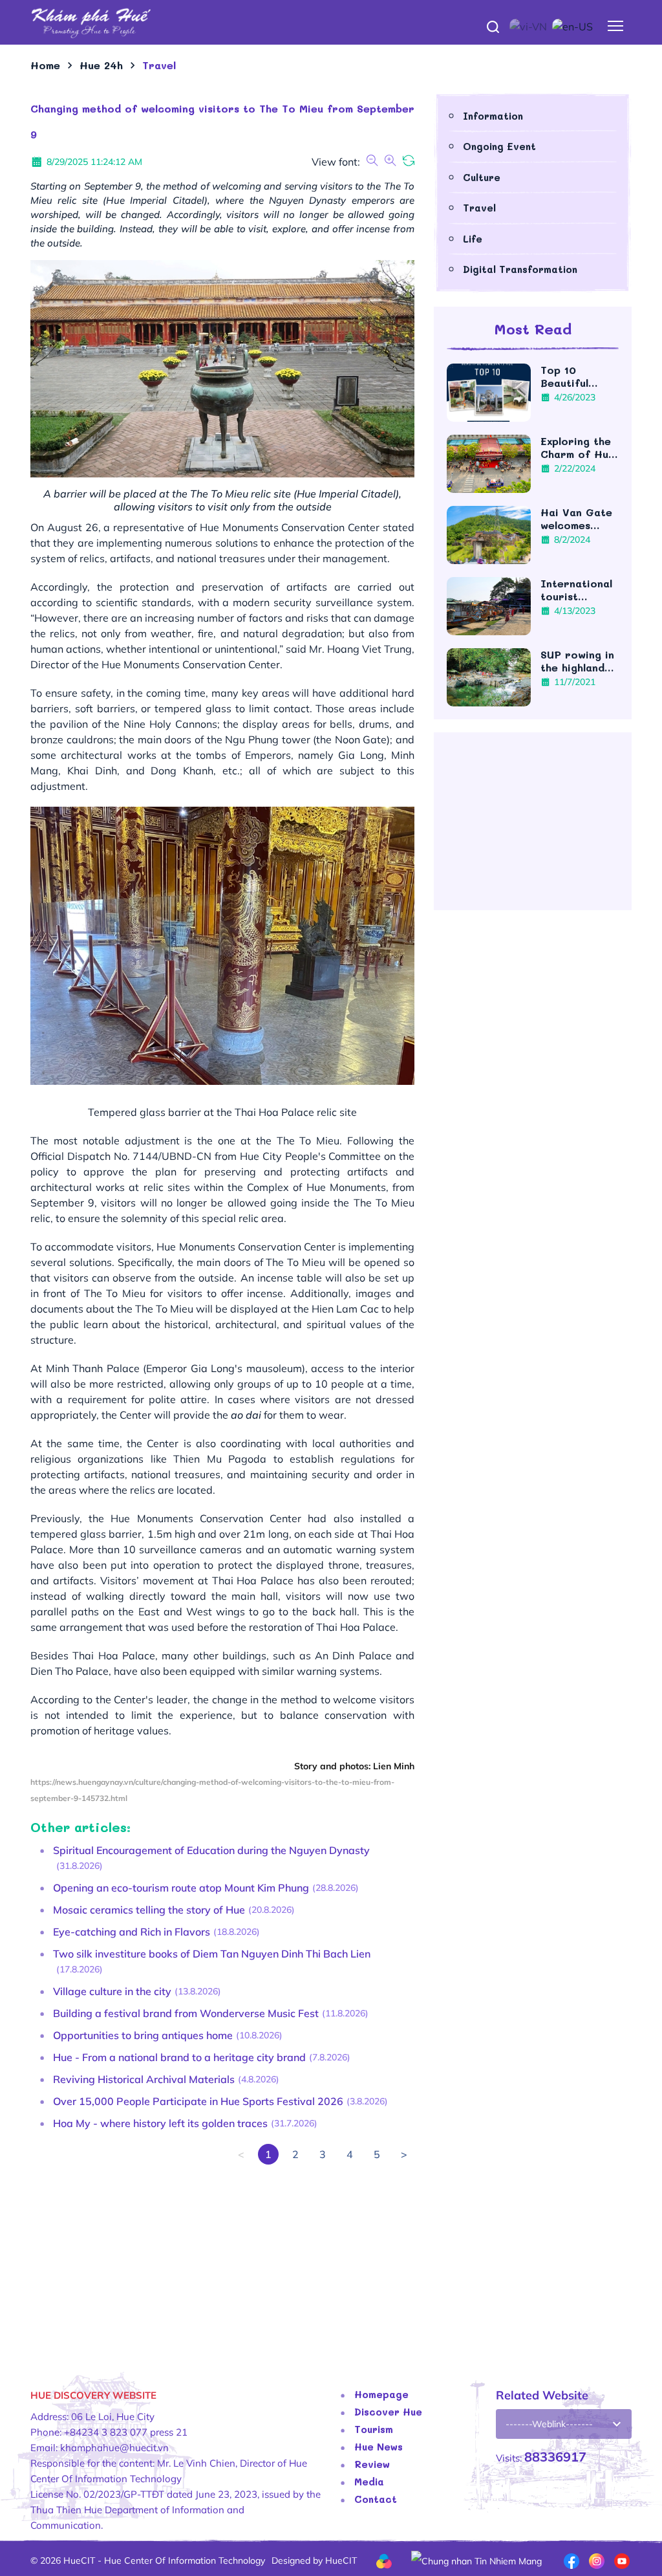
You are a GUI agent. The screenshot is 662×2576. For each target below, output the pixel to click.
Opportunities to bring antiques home (143, 2035)
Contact (376, 2499)
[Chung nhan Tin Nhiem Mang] (476, 2560)
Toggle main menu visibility (616, 26)
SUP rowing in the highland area (577, 661)
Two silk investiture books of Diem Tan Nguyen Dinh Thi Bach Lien (212, 1954)
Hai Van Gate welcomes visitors (576, 519)
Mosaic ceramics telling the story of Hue (149, 1910)
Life (473, 239)
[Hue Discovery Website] (331, 22)
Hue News (379, 2447)
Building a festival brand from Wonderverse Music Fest (186, 2013)
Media (369, 2482)
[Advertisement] (222, 2255)
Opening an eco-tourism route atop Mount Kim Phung (181, 1888)
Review (372, 2464)
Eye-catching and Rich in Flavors (132, 1932)
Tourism (374, 2429)
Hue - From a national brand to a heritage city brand (179, 2057)
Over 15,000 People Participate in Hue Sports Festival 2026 (198, 2101)
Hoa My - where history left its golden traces (160, 2123)
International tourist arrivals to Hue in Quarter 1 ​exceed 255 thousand (576, 590)
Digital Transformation (520, 269)
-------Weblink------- (549, 2424)
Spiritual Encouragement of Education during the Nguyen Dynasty (211, 1850)
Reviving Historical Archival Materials (144, 2079)
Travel (479, 208)
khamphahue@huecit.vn (114, 2448)
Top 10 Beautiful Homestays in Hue (576, 377)
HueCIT (341, 2560)
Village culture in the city (112, 1991)
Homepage (381, 2394)
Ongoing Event (499, 146)
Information (493, 116)
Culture (482, 177)
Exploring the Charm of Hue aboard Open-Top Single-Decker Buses (578, 448)
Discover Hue (388, 2412)
